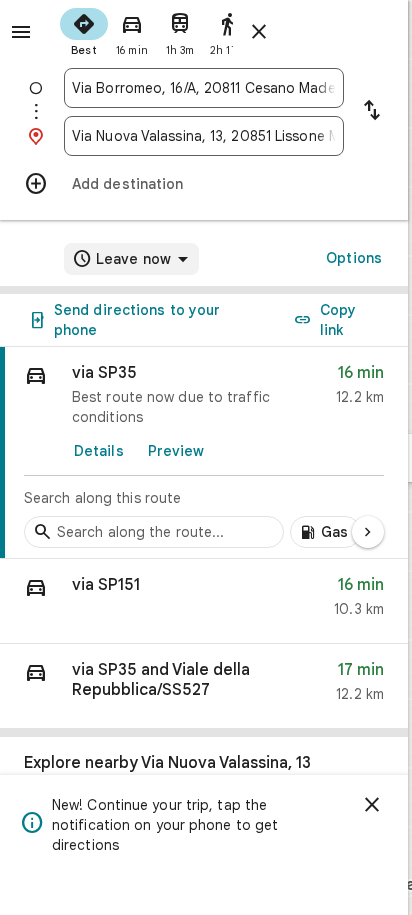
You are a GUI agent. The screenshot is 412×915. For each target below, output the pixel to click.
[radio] (84, 30)
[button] (204, 601)
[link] (204, 453)
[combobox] (204, 88)
